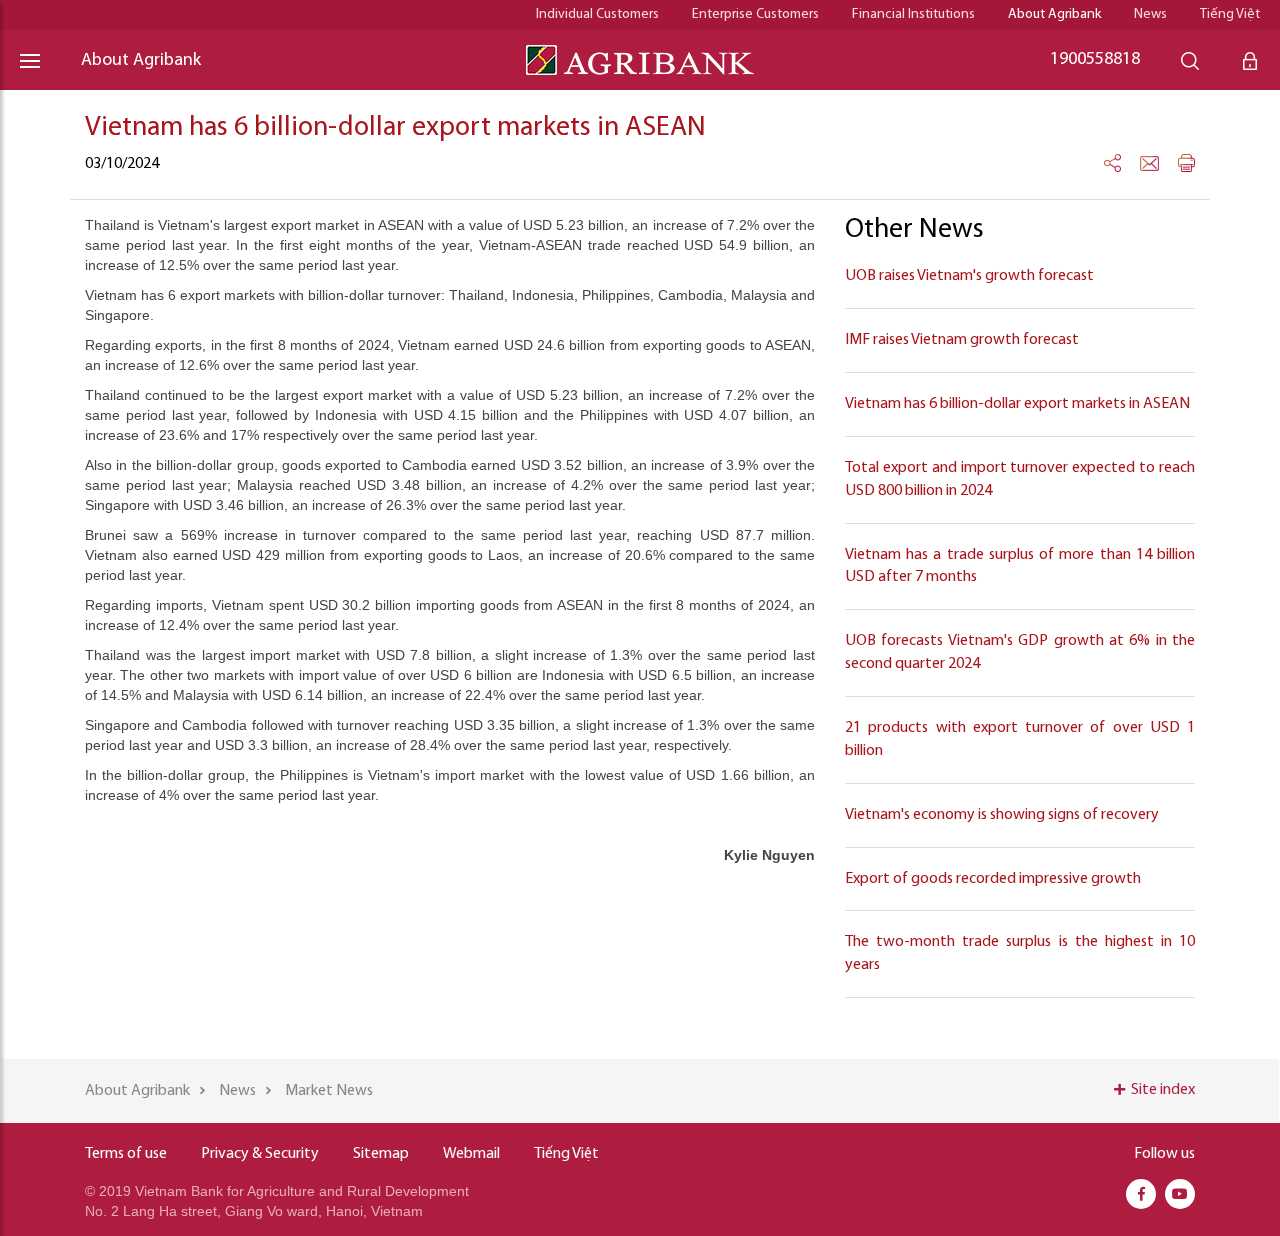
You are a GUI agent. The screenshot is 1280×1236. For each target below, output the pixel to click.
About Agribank (1054, 14)
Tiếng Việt (1230, 14)
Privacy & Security (260, 1154)
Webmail (471, 1154)
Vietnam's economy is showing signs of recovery (1002, 815)
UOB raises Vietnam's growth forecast (969, 276)
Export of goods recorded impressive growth (993, 879)
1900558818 (1095, 60)
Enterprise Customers (755, 14)
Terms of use (126, 1154)
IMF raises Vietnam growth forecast (962, 340)
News (1150, 14)
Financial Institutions (913, 14)
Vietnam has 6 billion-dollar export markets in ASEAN (1017, 404)
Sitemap (381, 1154)
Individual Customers (597, 14)
